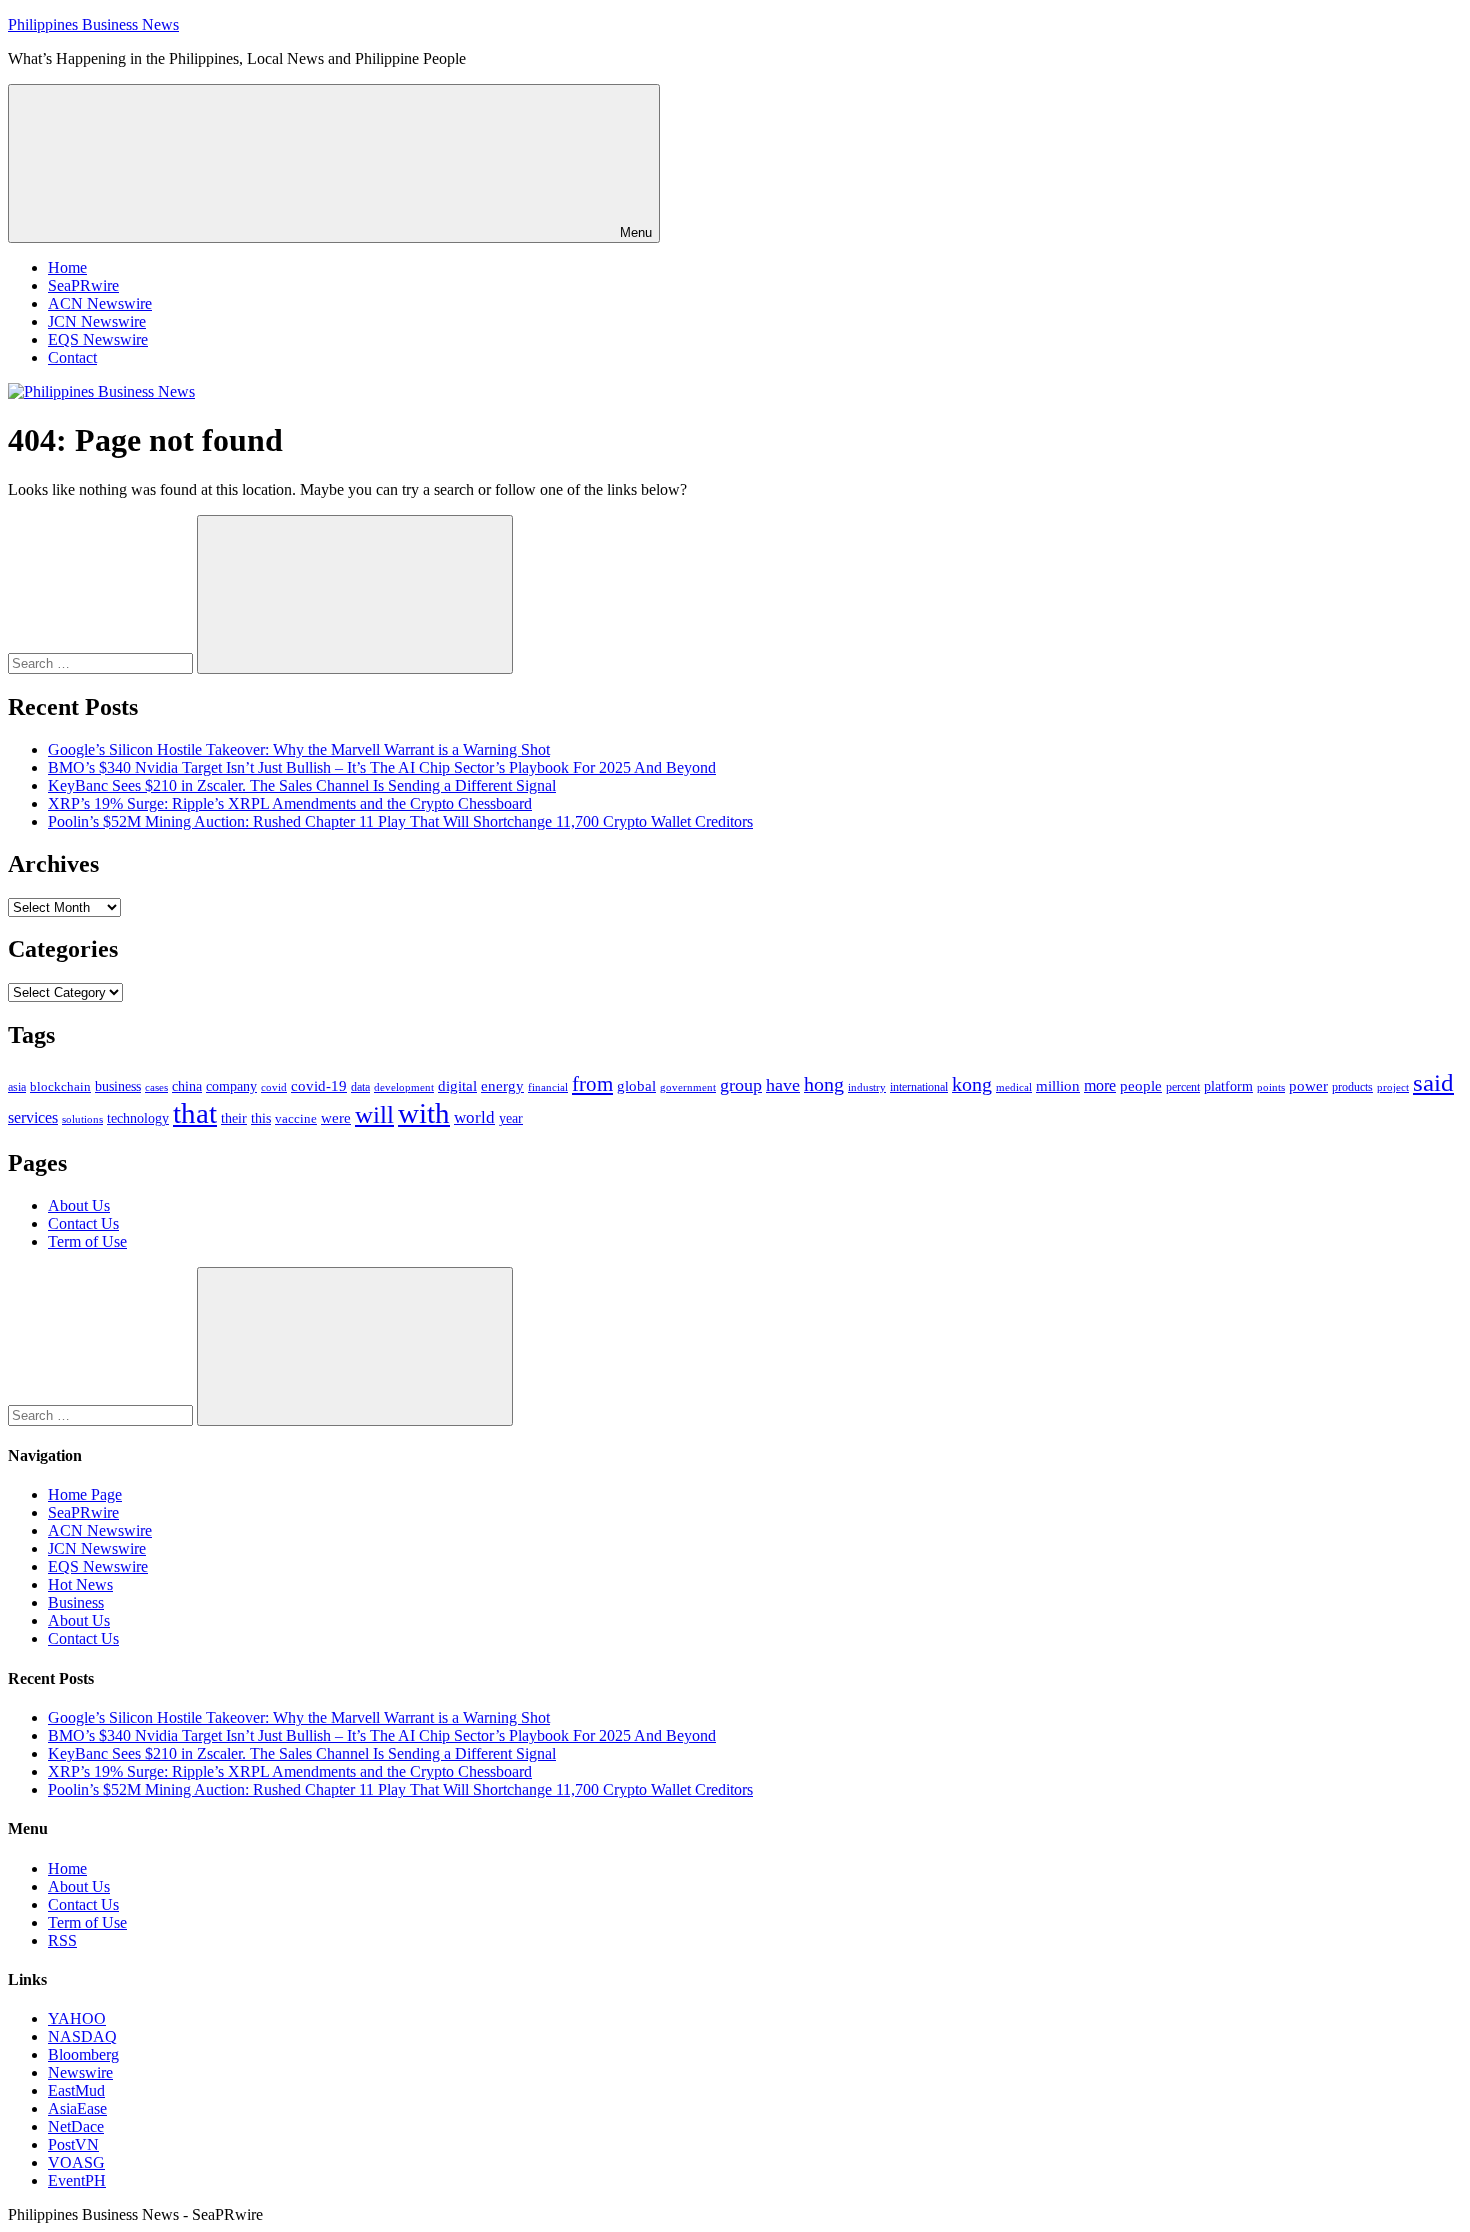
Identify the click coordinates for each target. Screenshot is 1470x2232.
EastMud (76, 2090)
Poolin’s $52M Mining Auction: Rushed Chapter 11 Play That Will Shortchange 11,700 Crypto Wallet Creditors (400, 821)
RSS (62, 1940)
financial (548, 1087)
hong (824, 1084)
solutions (82, 1119)
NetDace (76, 2126)
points (1271, 1087)
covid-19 (319, 1086)
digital (457, 1086)
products (1352, 1087)
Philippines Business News (93, 24)
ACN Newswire (100, 303)
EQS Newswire (98, 339)
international (919, 1087)
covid (274, 1087)
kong (972, 1084)
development (404, 1087)
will (374, 1114)
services (33, 1117)
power (1308, 1086)
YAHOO (77, 2018)
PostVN (73, 2144)
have (783, 1085)
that (195, 1113)
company (231, 1086)
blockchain (60, 1086)
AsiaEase (77, 2108)
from (592, 1084)
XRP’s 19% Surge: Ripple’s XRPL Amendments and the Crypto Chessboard (290, 803)
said (1433, 1082)
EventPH (77, 2180)
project (1393, 1087)
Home (67, 267)
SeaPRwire (83, 285)
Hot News (80, 1584)
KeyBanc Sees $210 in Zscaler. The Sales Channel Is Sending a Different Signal (302, 785)
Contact (72, 357)
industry (867, 1087)
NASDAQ (82, 2036)
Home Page (85, 1494)
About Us (79, 1205)
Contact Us (83, 1223)
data (360, 1087)
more (1100, 1085)
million (1058, 1086)
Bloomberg (83, 2054)
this (261, 1118)
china (187, 1086)
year (511, 1118)
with (424, 1113)
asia (17, 1087)
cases (156, 1087)
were (336, 1118)
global (636, 1085)
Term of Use (87, 1241)
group (741, 1085)
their (234, 1118)
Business (76, 1602)
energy (502, 1086)
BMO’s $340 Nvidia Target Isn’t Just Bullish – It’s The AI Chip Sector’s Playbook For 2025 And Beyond (382, 767)
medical (1014, 1087)
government (688, 1087)
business (118, 1086)
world (474, 1117)
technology (138, 1118)
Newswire (80, 2072)
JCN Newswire (97, 321)
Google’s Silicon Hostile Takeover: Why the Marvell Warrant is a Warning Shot (299, 749)
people (1141, 1085)
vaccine (296, 1118)
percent (1183, 1087)
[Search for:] (102, 662)
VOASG (76, 2162)
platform (1228, 1086)
